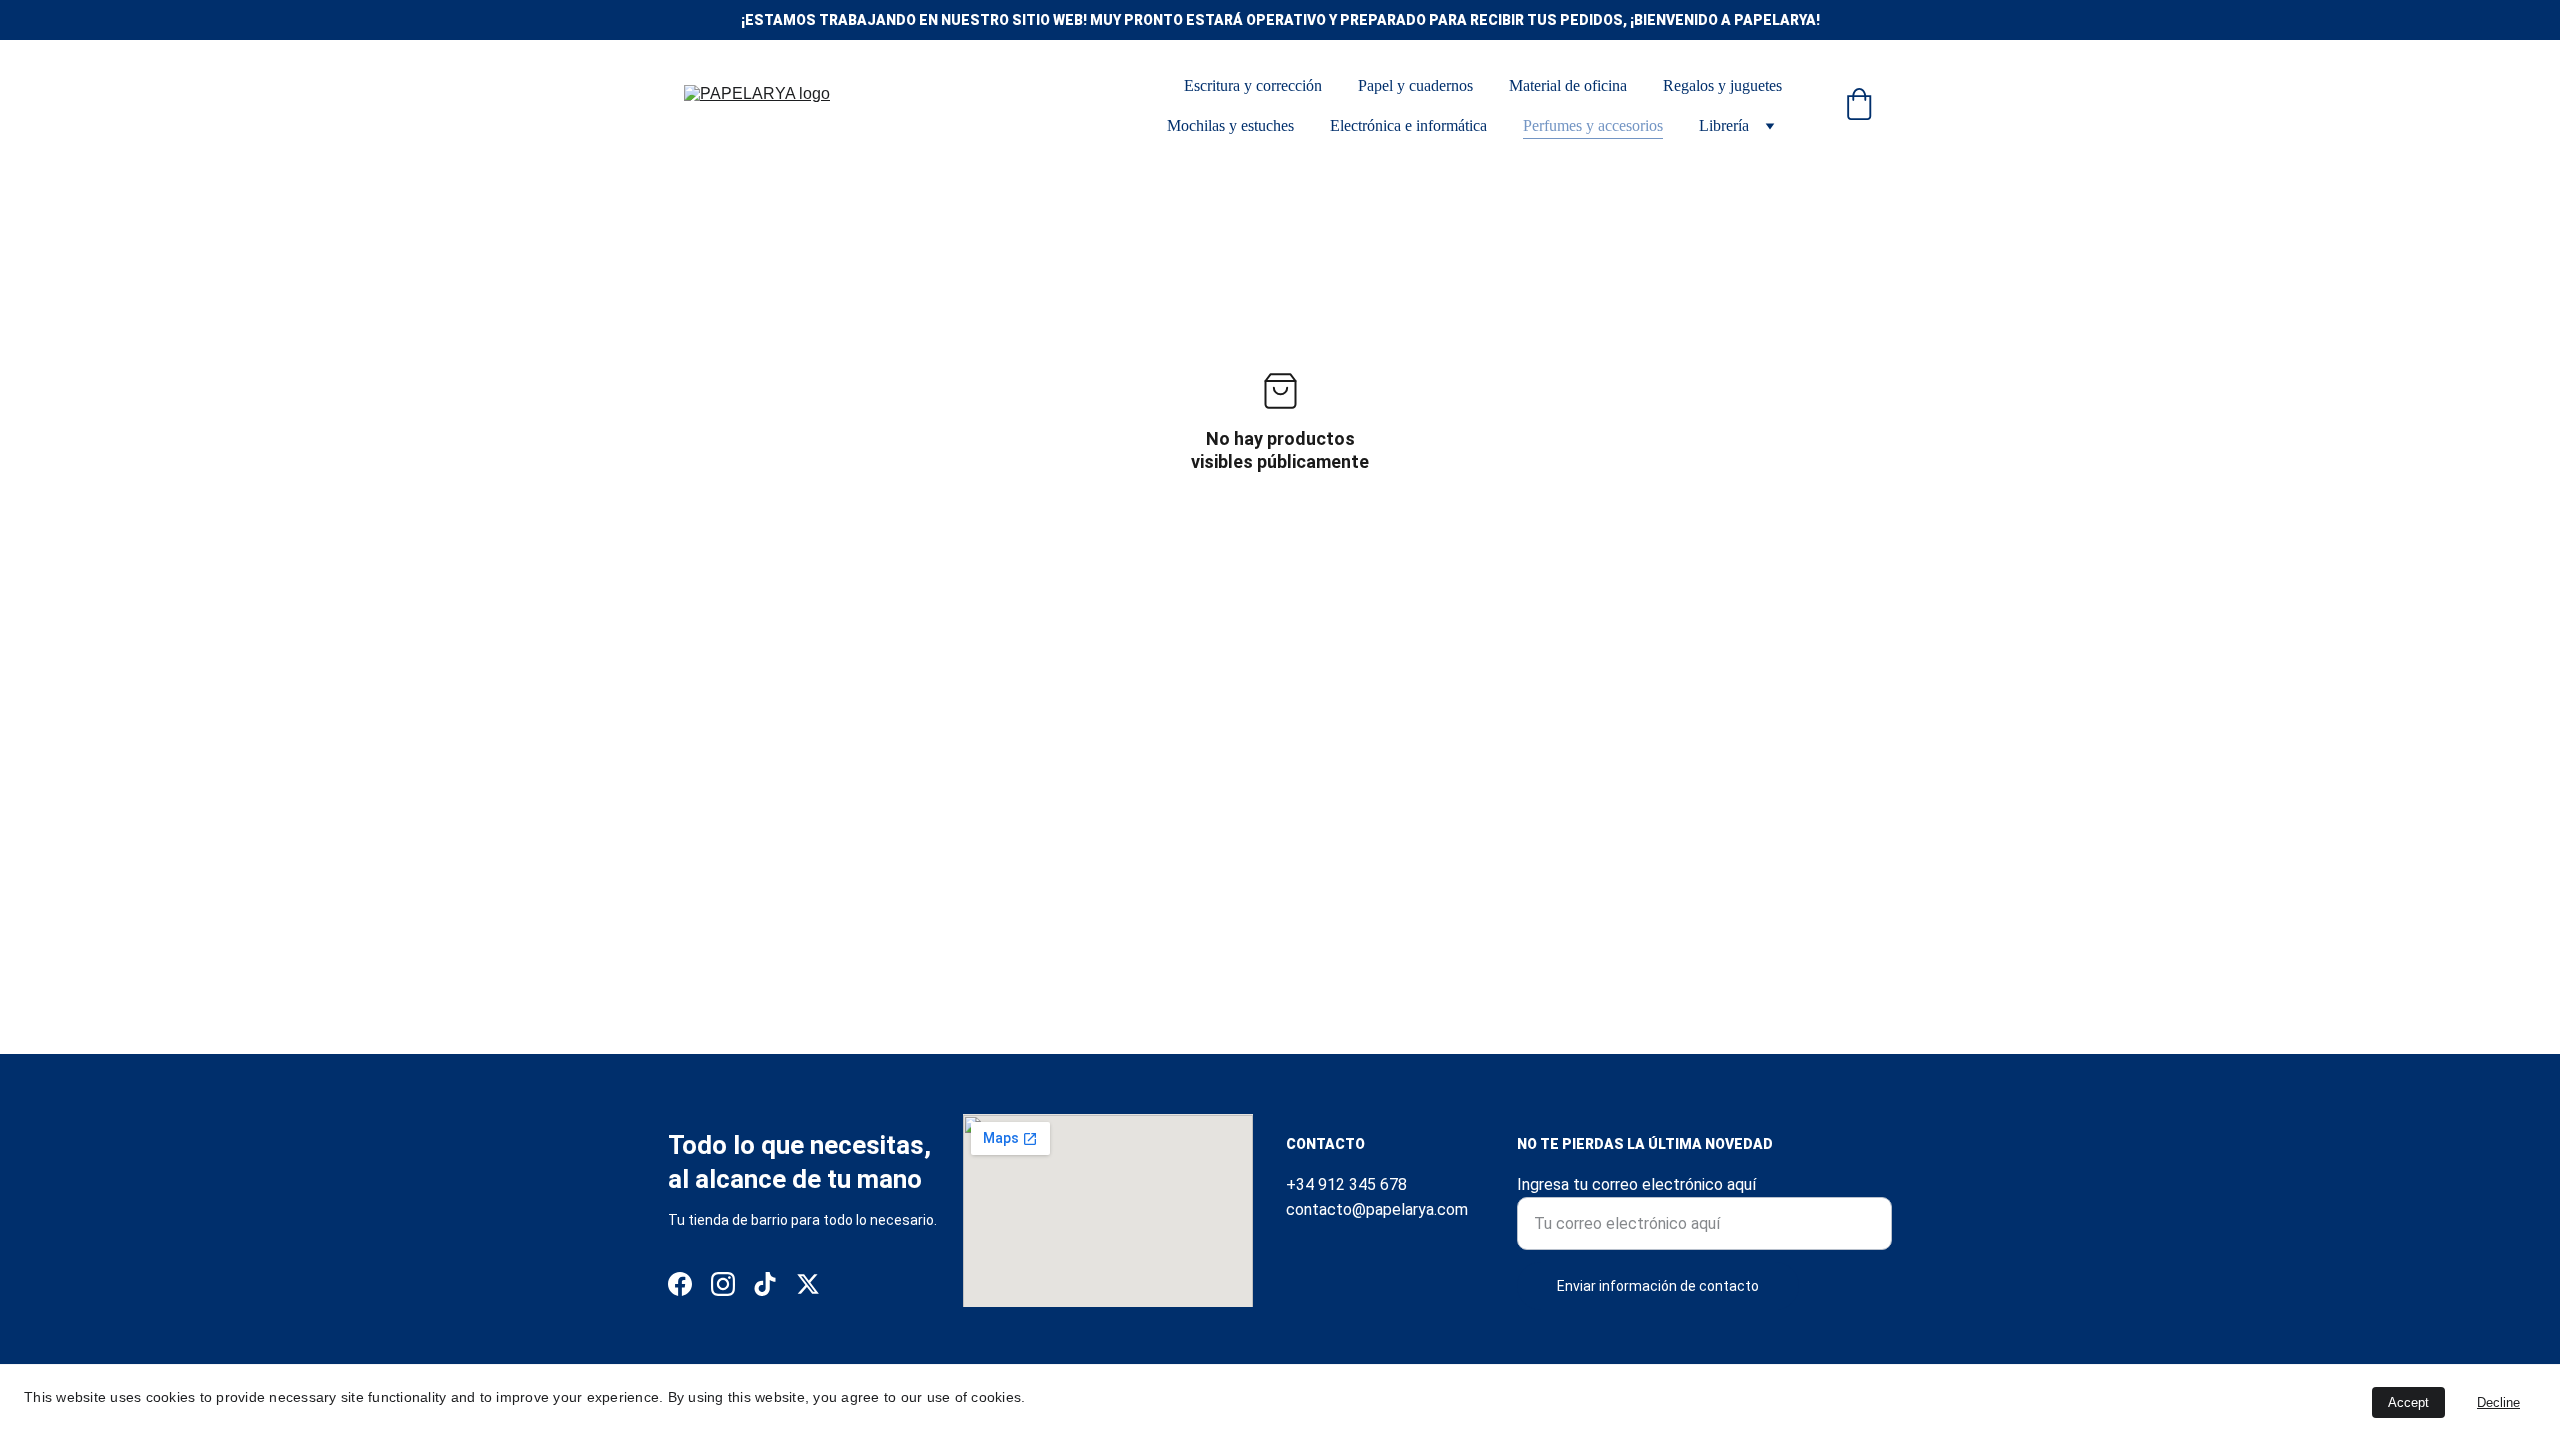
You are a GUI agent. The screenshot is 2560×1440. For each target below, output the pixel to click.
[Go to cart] (1859, 106)
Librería (1724, 125)
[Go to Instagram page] (723, 1284)
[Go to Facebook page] (680, 1284)
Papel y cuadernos (1415, 85)
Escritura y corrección (1253, 85)
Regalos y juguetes (1722, 85)
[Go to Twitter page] (808, 1284)
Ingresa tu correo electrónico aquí (1636, 1184)
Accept (2408, 1402)
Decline (2498, 1402)
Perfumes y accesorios (1593, 125)
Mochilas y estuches (1230, 125)
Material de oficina (1568, 85)
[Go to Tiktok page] (765, 1284)
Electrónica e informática (1408, 125)
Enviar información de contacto (1658, 1286)
